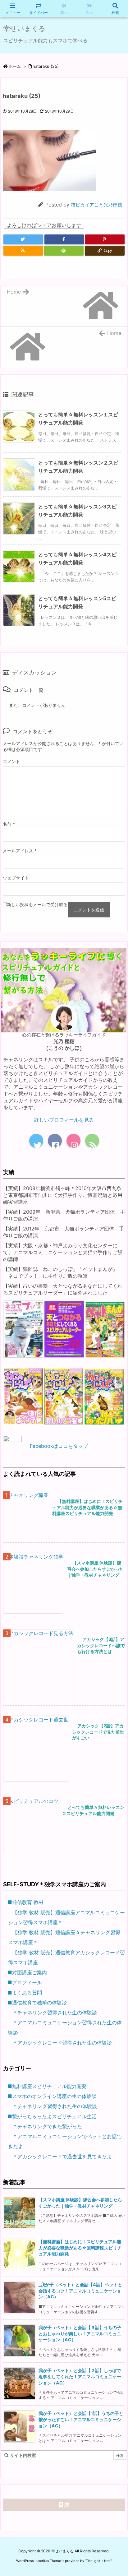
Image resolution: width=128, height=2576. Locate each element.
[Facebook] (64, 239)
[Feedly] (64, 251)
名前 (9, 824)
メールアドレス (20, 851)
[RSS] (23, 251)
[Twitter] (23, 239)
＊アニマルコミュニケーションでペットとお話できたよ (65, 2141)
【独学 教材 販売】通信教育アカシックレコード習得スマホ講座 (66, 1957)
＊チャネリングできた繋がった (47, 2126)
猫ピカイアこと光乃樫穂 (96, 205)
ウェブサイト (16, 878)
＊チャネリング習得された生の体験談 (55, 2013)
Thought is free (98, 2561)
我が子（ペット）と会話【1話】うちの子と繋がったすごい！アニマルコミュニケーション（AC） (81, 2419)
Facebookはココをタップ (59, 1446)
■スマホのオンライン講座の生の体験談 (52, 2096)
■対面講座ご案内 (27, 1972)
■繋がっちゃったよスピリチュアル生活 (52, 2116)
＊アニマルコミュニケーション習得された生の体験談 (65, 2027)
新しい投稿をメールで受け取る (37, 904)
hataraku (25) (46, 66)
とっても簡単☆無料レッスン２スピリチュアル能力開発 (93, 1810)
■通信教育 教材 (25, 1902)
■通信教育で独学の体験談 (37, 2003)
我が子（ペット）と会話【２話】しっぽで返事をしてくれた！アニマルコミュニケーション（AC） (80, 2377)
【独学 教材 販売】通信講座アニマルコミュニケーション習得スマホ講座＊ (66, 1917)
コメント (11, 761)
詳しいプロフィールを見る (64, 1120)
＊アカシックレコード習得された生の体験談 (62, 2043)
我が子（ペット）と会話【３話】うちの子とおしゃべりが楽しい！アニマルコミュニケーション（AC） (80, 2334)
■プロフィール (25, 1982)
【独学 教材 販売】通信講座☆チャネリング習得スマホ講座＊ (64, 1937)
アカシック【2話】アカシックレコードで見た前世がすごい (98, 1732)
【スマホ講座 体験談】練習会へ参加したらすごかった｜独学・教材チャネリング (95, 1569)
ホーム (15, 66)
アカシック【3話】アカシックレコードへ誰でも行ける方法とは (101, 1645)
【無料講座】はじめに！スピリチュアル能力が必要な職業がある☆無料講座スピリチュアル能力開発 (87, 1507)
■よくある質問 (25, 1993)
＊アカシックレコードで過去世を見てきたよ (62, 2157)
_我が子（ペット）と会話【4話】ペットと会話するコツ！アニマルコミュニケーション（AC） (80, 2291)
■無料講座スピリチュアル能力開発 (47, 2086)
